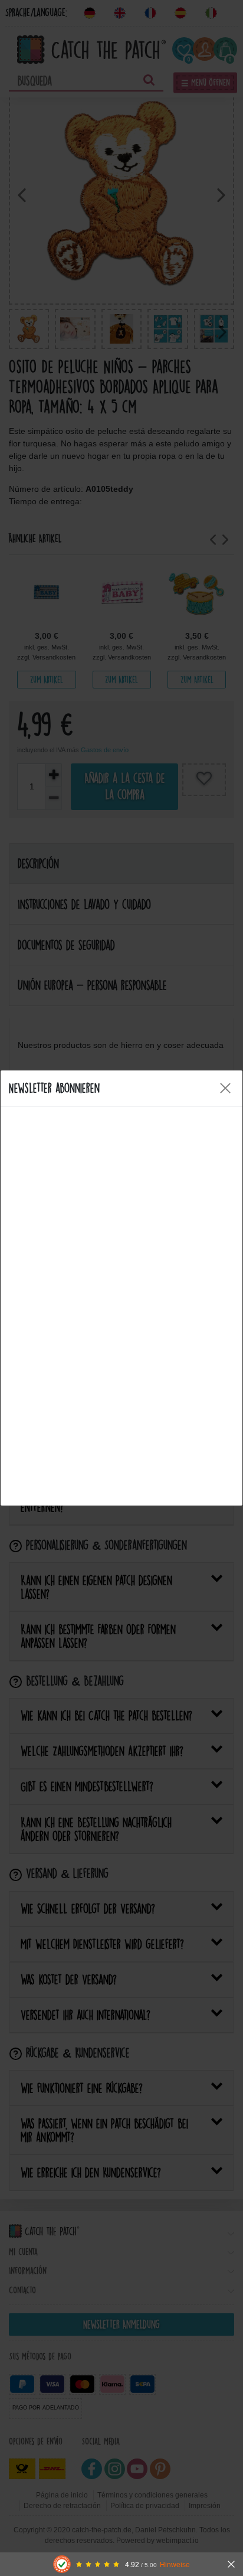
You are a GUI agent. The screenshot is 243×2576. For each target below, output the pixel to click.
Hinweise (175, 2564)
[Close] (225, 1088)
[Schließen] (231, 2564)
